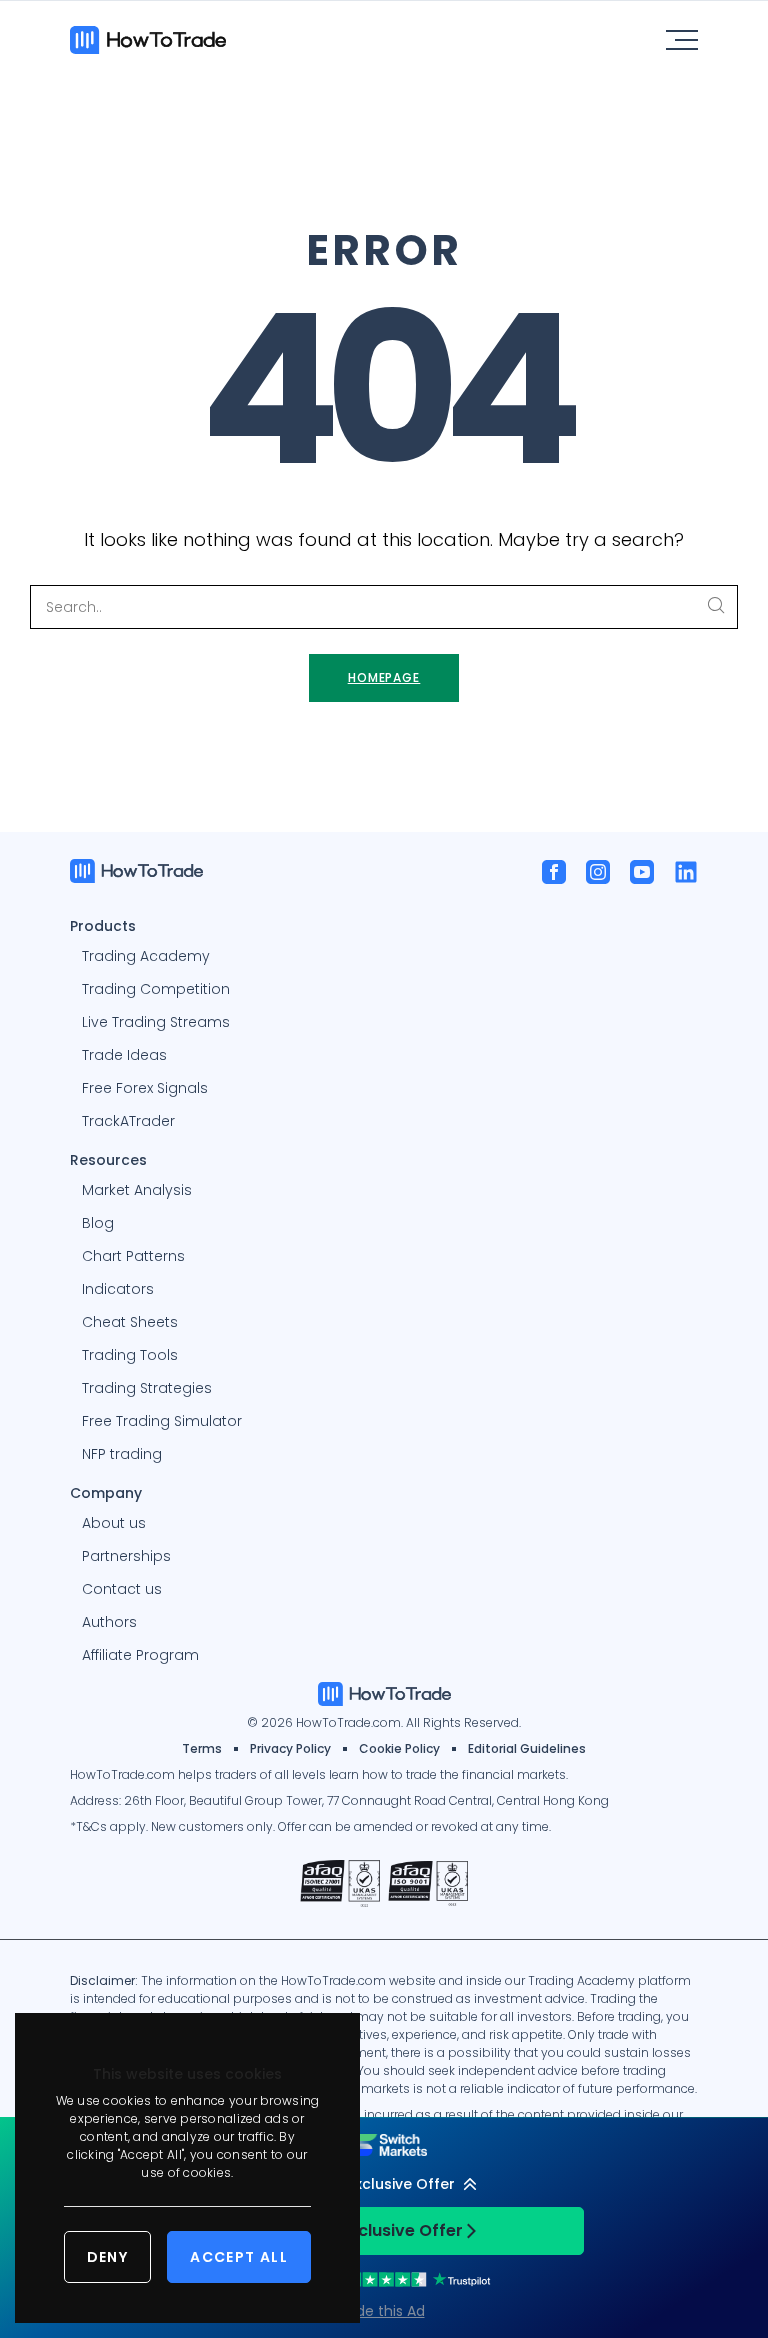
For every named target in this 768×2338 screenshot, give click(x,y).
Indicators (118, 1289)
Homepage (384, 677)
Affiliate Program (140, 1655)
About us (114, 1523)
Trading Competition (156, 989)
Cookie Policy (399, 1748)
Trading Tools (130, 1355)
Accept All (239, 2257)
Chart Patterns (133, 1256)
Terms (202, 1748)
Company (106, 1492)
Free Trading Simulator (162, 1421)
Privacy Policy (290, 1748)
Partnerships (126, 1556)
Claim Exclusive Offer (376, 2230)
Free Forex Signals (145, 1088)
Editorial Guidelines (527, 1748)
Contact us (122, 1589)
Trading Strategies (147, 1388)
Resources (108, 1159)
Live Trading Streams (156, 1022)
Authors (109, 1622)
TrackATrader (128, 1121)
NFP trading (122, 1454)
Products (103, 925)
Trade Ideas (124, 1055)
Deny (108, 2257)
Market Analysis (137, 1190)
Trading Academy (146, 956)
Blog (98, 1223)
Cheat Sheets (130, 1322)
